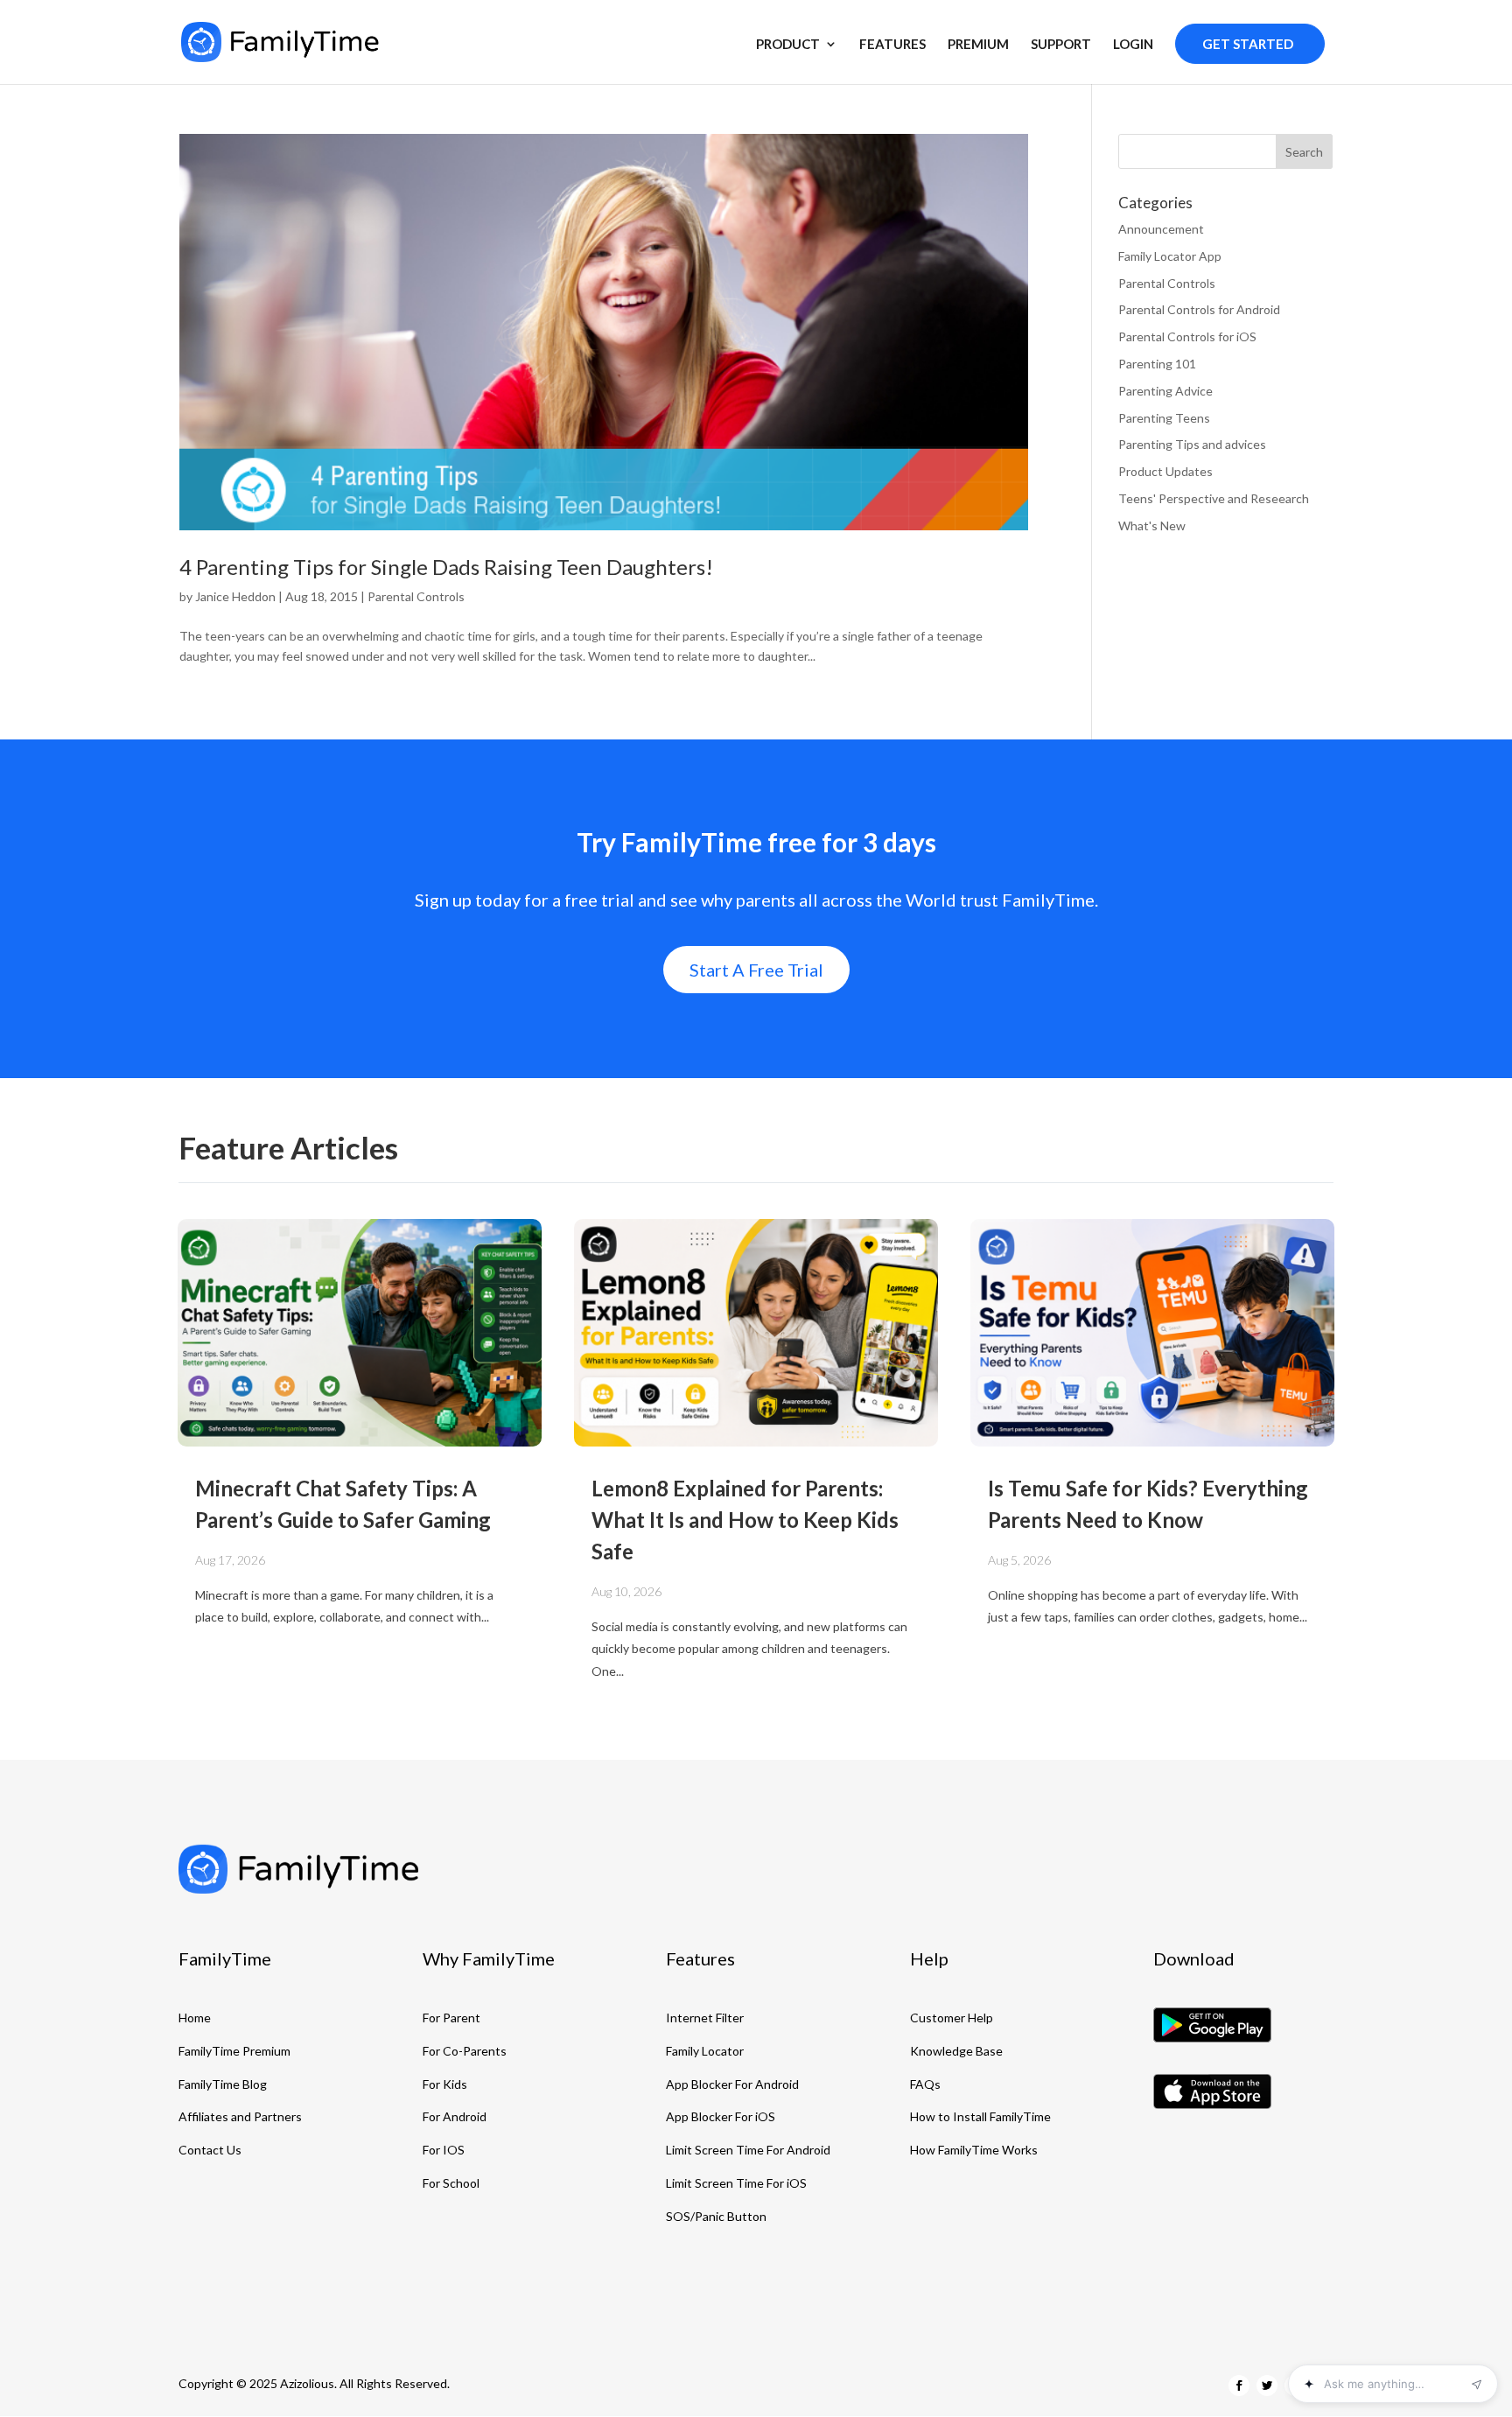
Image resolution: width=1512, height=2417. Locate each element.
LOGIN (1133, 45)
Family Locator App (1170, 256)
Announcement (1161, 229)
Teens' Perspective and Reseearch (1214, 498)
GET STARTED (1248, 44)
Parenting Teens (1164, 418)
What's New (1152, 525)
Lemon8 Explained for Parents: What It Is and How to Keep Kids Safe (745, 1520)
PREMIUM (978, 45)
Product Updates (1165, 471)
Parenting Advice (1165, 391)
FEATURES (892, 45)
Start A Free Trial (756, 970)
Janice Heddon (235, 596)
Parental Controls (416, 596)
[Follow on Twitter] (1267, 2385)
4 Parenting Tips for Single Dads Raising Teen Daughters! (446, 567)
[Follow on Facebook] (1239, 2385)
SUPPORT (1061, 45)
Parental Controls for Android (1199, 309)
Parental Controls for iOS (1187, 336)
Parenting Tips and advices (1192, 444)
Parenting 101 (1157, 364)
